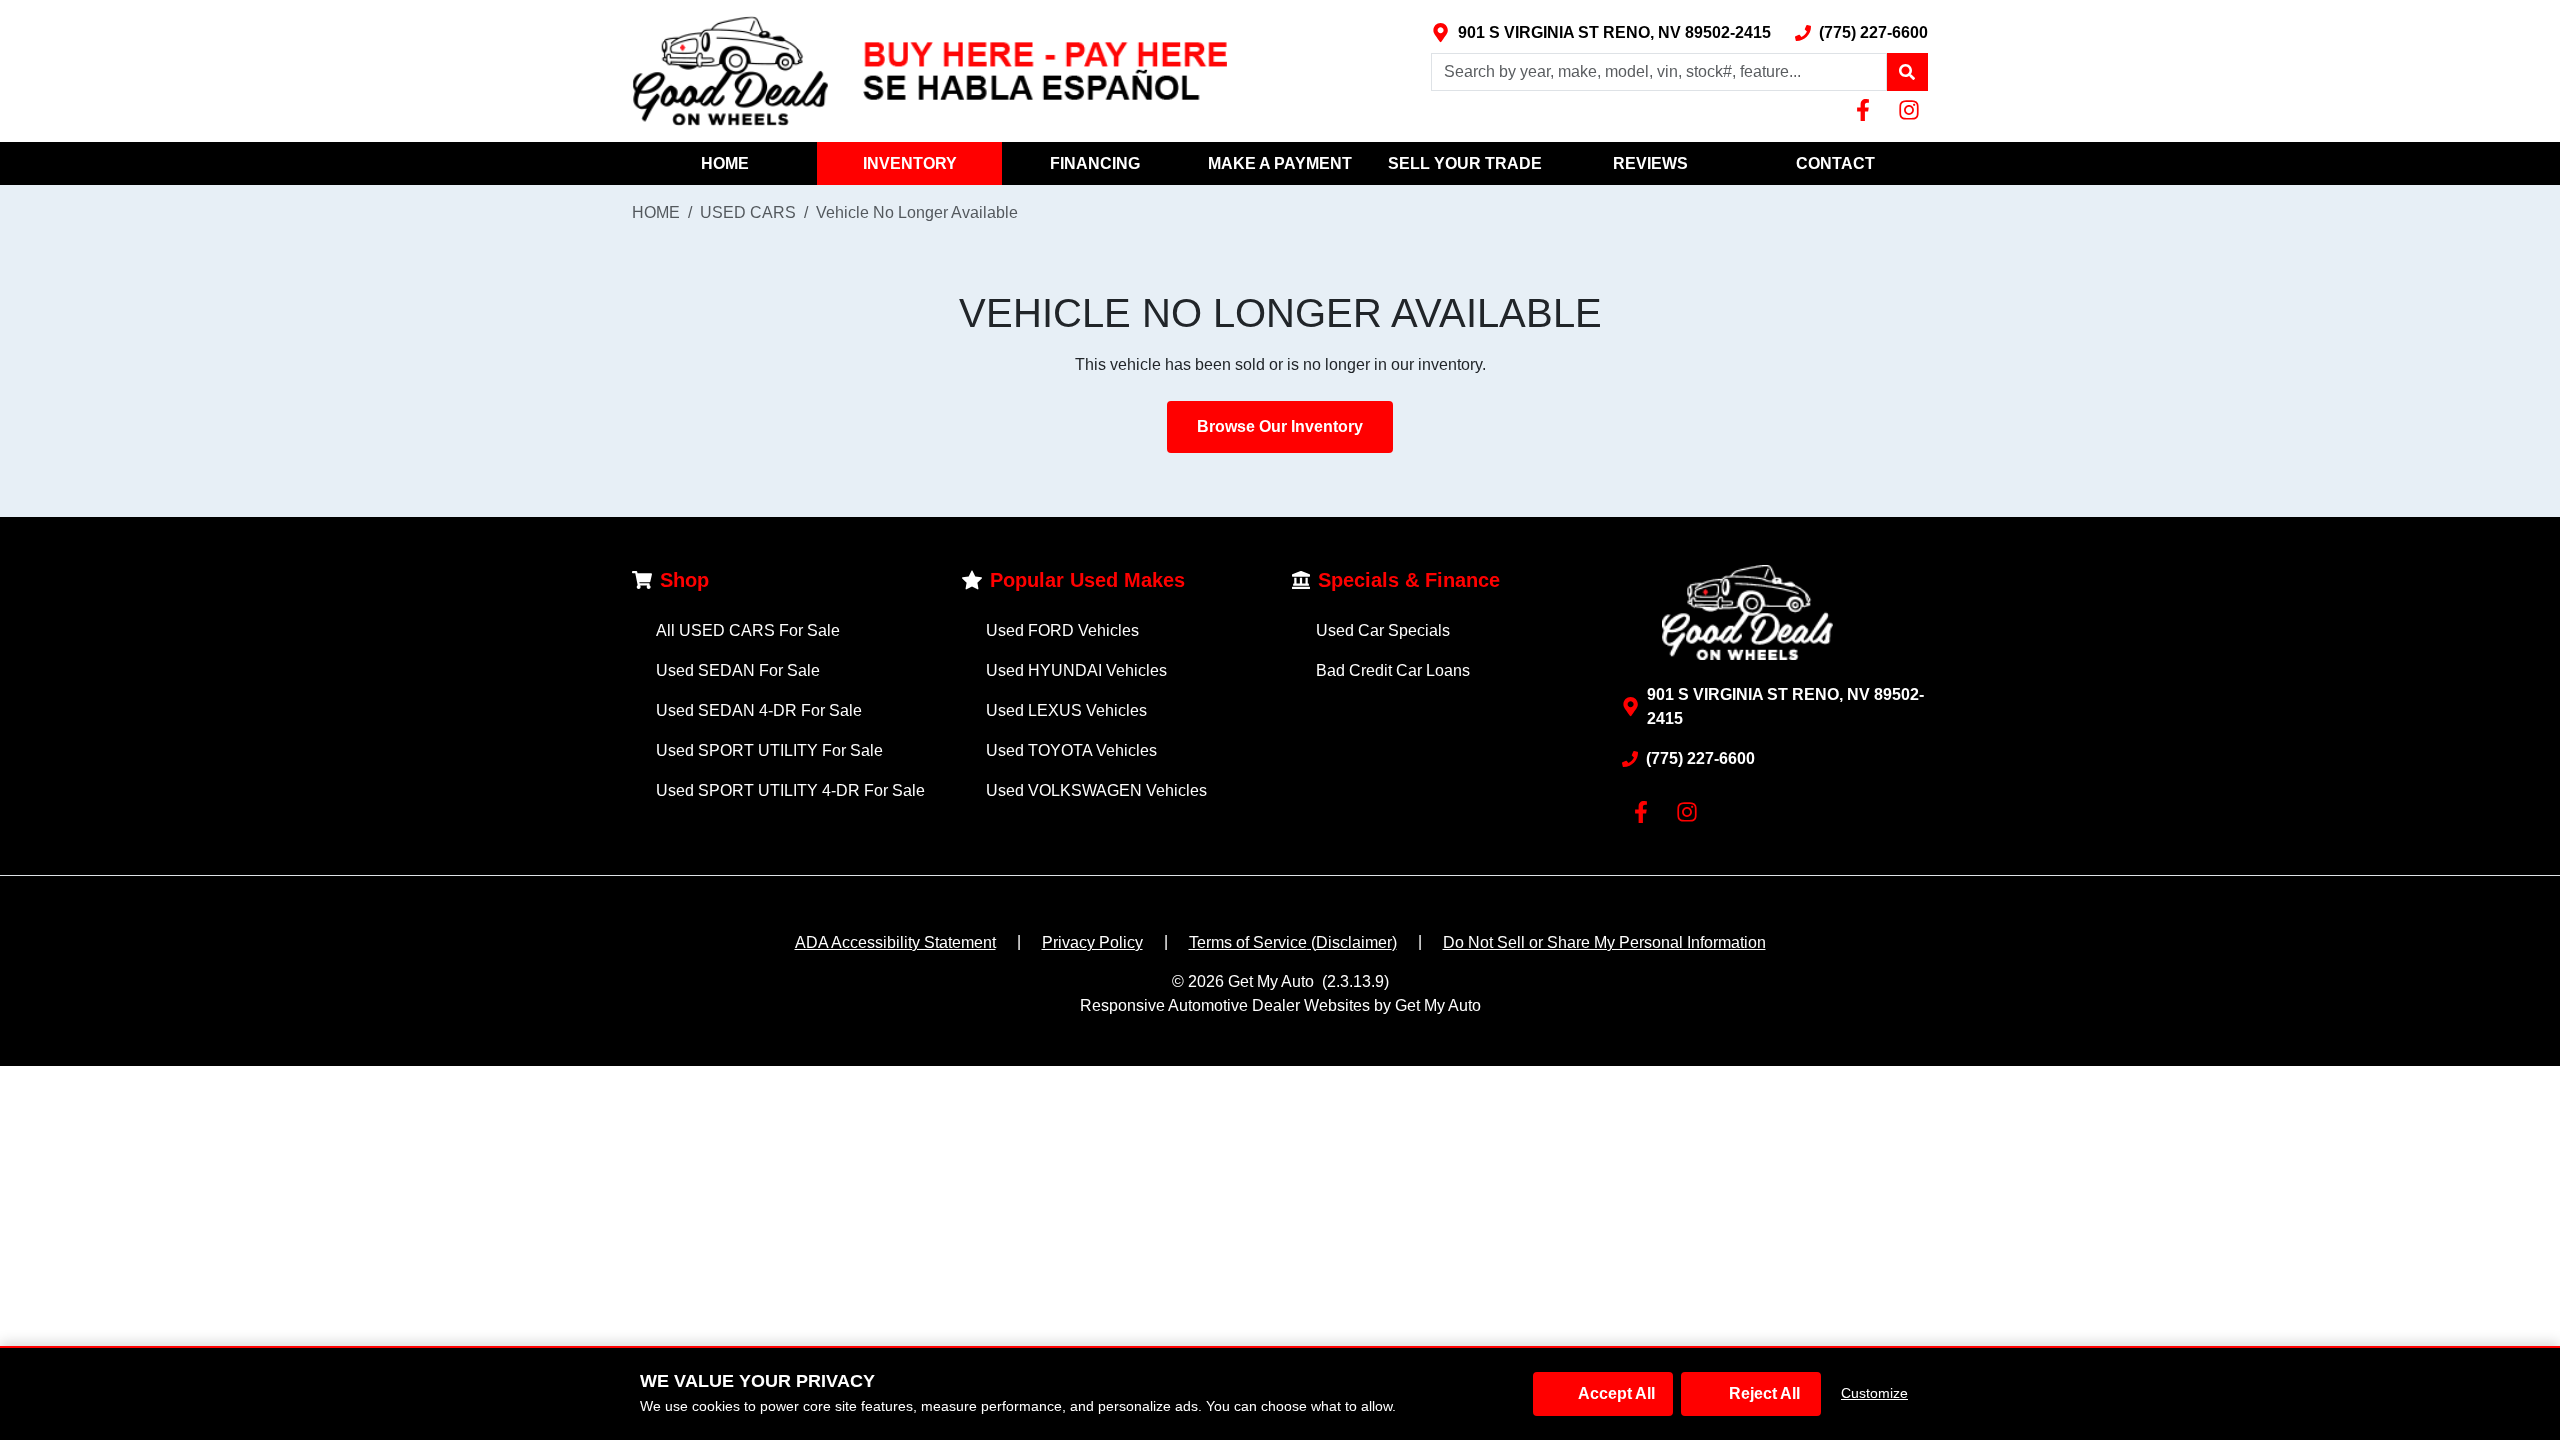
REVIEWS (1650, 163)
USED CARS (748, 212)
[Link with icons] (1867, 110)
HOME (725, 163)
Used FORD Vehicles (1062, 630)
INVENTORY (910, 163)
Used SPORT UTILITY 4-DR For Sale (790, 790)
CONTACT (1835, 163)
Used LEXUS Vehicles (1066, 710)
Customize (1874, 1393)
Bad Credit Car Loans (1393, 670)
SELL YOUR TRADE (1465, 163)
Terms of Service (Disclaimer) (1293, 942)
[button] (1907, 72)
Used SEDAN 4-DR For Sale (759, 710)
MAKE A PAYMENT (1280, 163)
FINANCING (1095, 163)
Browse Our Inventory (1280, 426)
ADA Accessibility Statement (895, 942)
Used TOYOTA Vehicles (1071, 750)
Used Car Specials (1383, 630)
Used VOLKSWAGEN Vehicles (1096, 790)
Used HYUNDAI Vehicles (1076, 670)
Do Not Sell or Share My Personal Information (1604, 942)
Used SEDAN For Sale (738, 670)
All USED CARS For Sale (748, 630)
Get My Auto (1271, 981)
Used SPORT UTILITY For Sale (769, 750)
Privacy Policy (1092, 942)
